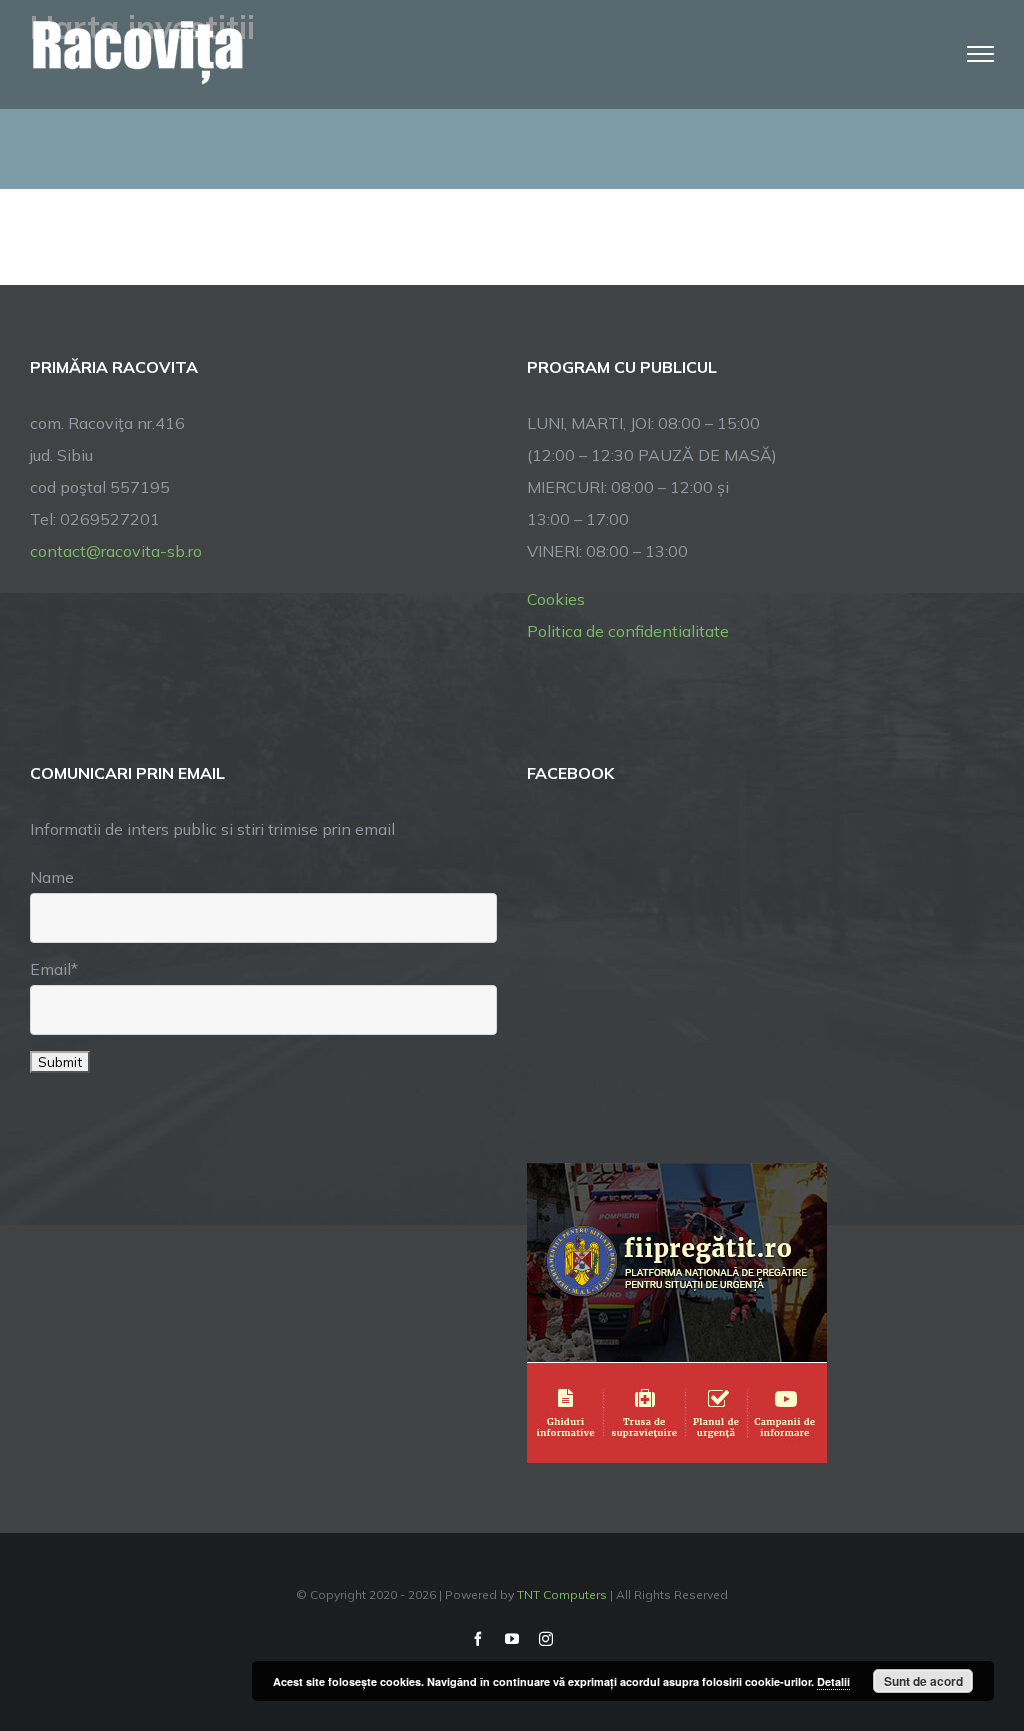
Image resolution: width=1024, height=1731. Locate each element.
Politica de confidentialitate (628, 631)
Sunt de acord (923, 1681)
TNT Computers (562, 1594)
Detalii (833, 1681)
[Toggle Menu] (981, 54)
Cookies (556, 599)
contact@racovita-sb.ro (116, 551)
